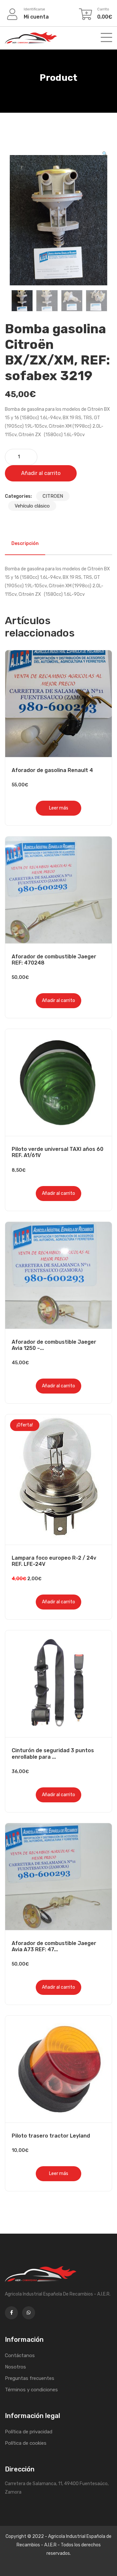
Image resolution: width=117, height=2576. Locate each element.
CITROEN (53, 496)
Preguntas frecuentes (30, 2378)
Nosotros (15, 2367)
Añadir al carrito (41, 473)
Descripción (25, 544)
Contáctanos (20, 2355)
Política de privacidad (29, 2432)
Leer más (59, 808)
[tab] (25, 544)
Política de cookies (26, 2443)
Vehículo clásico (32, 506)
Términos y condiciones (31, 2390)
